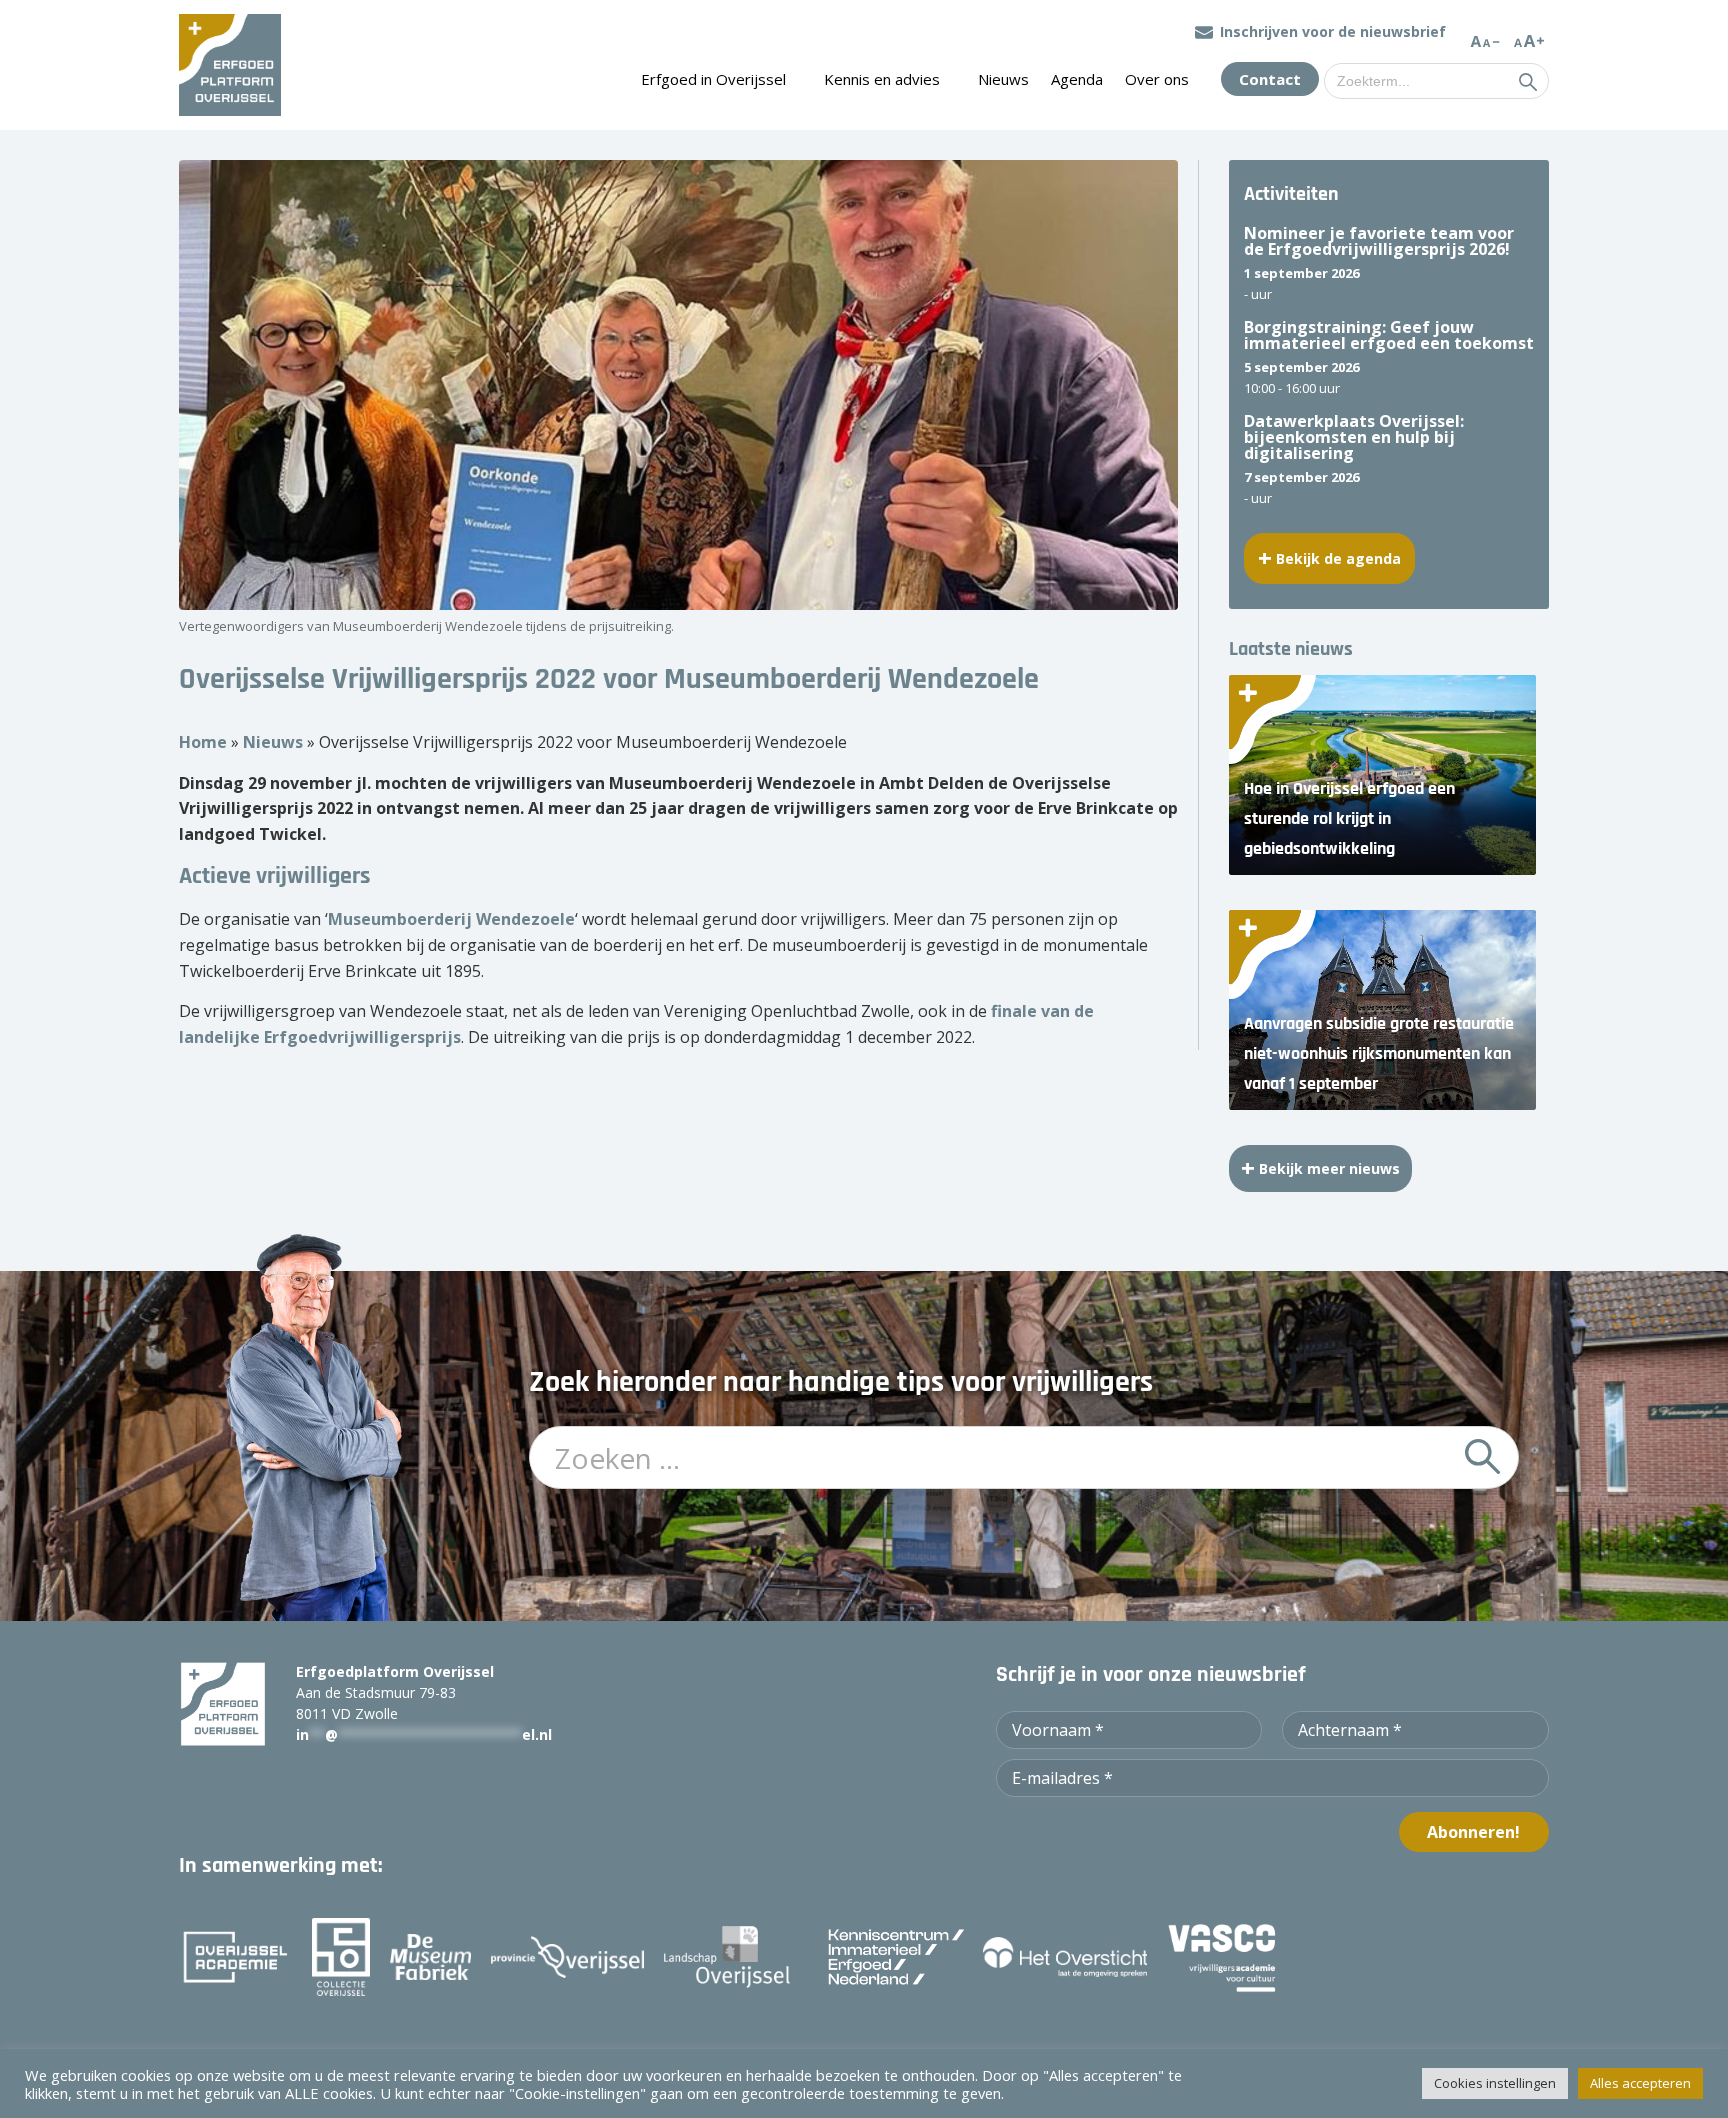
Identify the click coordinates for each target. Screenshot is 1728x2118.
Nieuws (1003, 79)
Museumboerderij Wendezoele (451, 919)
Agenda (1077, 79)
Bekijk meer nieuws (1329, 1168)
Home (203, 742)
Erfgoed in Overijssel (713, 79)
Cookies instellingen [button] (1495, 2083)
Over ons (1157, 79)
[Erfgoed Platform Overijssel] (230, 65)
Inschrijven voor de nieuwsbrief (1333, 31)
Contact (1270, 79)
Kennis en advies (882, 79)
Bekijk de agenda (1338, 558)
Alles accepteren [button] (1640, 2083)
